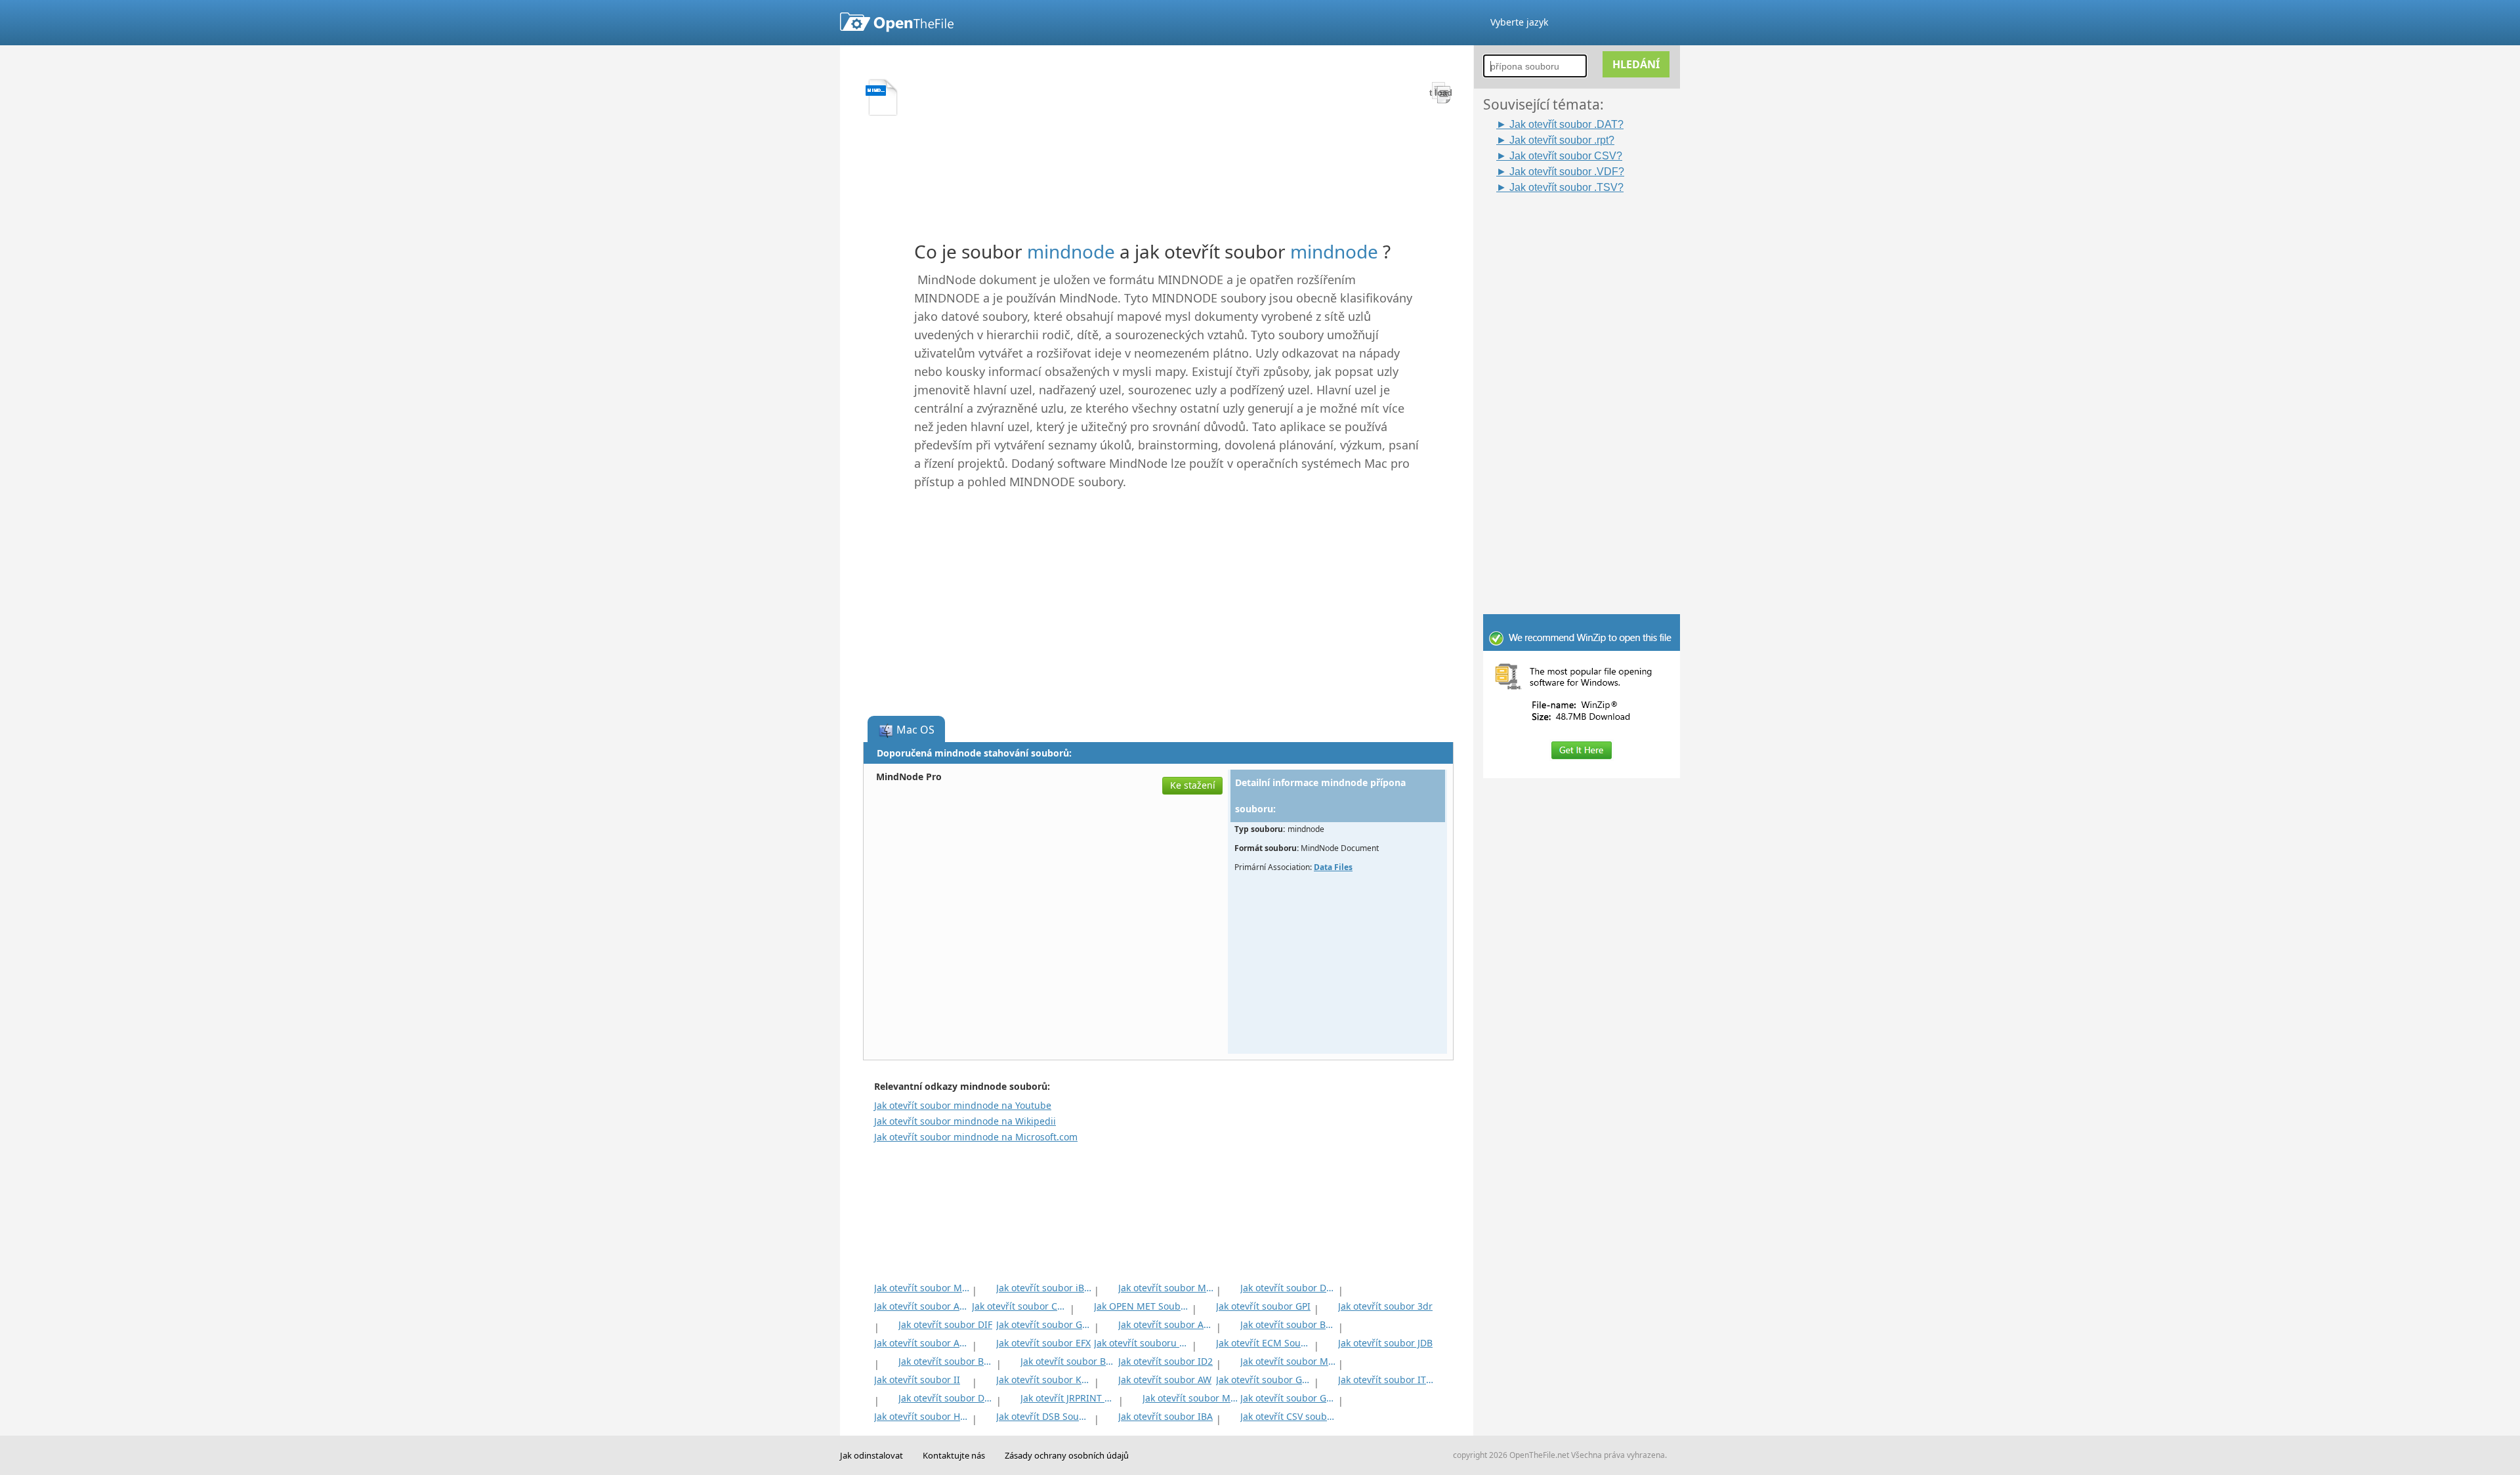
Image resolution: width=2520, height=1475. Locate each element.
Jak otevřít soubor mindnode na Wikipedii (965, 1121)
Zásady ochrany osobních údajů (1067, 1455)
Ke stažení (1193, 785)
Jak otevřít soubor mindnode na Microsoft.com (976, 1137)
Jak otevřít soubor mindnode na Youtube (963, 1105)
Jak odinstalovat (871, 1455)
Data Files (1333, 867)
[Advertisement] (1588, 392)
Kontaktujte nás (954, 1455)
